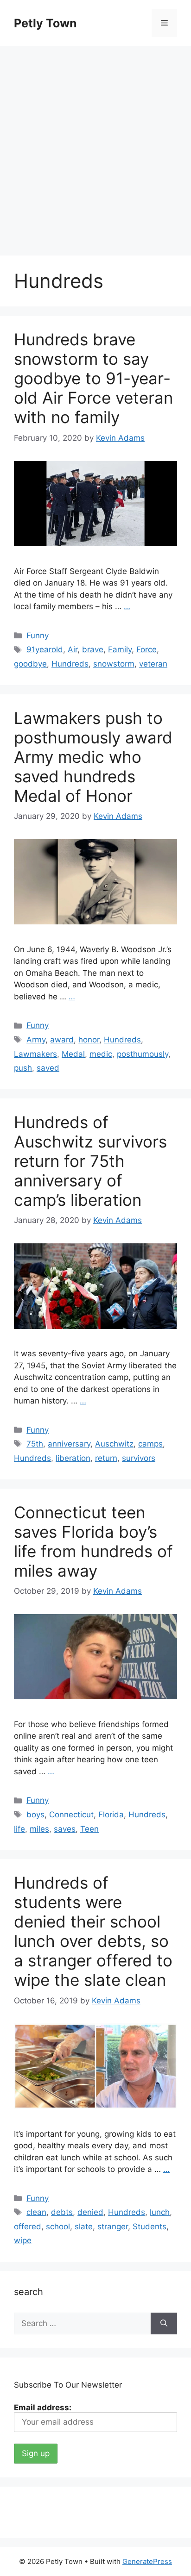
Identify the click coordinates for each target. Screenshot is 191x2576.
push (23, 1068)
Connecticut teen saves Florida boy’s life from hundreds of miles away (93, 1541)
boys (35, 1815)
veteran (153, 664)
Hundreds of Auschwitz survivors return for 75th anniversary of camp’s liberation (90, 1161)
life (19, 1829)
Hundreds (70, 664)
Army (36, 1040)
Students (150, 2227)
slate (84, 2227)
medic (101, 1054)
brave (93, 649)
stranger (113, 2227)
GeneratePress (147, 2561)
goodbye (30, 664)
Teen (89, 1829)
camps (150, 1444)
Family (120, 649)
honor (89, 1040)
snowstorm (114, 664)
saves (65, 1829)
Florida (111, 1815)
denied (90, 2212)
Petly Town (45, 23)
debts (62, 2212)
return (106, 1458)
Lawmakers (35, 1054)
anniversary (69, 1444)
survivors (139, 1458)
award (62, 1040)
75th (35, 1444)
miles (39, 1829)
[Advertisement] (95, 146)
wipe (23, 2240)
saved (48, 1068)
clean (36, 2212)
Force (146, 649)
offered (28, 2227)
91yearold (45, 649)
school (58, 2227)
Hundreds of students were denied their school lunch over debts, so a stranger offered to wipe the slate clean (93, 1931)
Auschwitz (114, 1444)
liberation (73, 1458)
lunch (160, 2212)
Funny (38, 636)
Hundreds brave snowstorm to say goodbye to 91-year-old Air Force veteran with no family (93, 378)
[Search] (164, 2324)
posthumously (143, 1054)
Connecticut (71, 1815)
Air (73, 649)
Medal (73, 1054)
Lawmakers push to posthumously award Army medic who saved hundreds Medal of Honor (93, 757)
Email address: (43, 2408)
